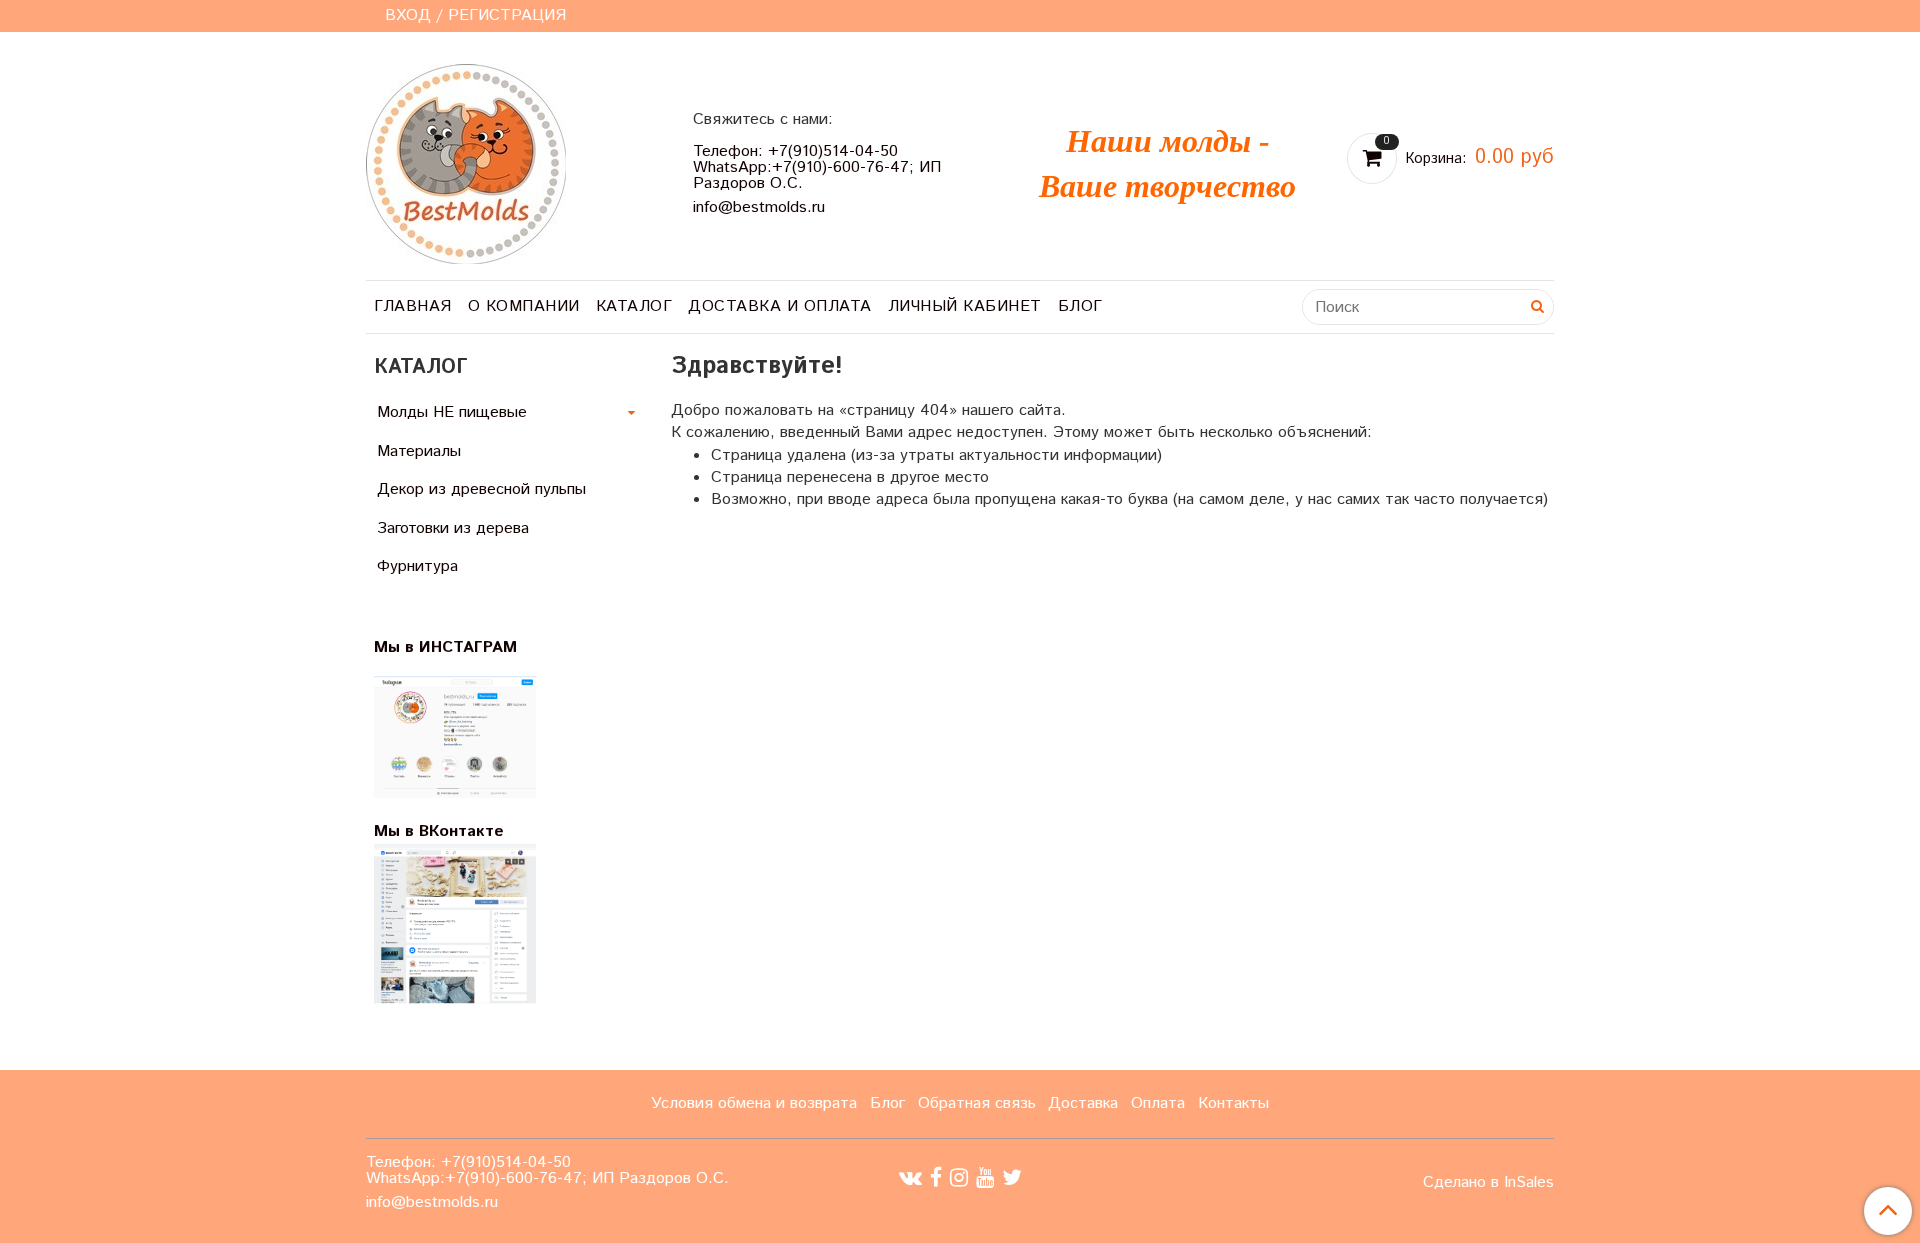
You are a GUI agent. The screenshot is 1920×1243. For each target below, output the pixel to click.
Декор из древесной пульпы (481, 489)
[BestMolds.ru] (466, 161)
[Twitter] (1012, 1178)
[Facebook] (936, 1178)
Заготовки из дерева (453, 528)
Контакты (1233, 1103)
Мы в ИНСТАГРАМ (458, 647)
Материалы (419, 451)
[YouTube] (985, 1178)
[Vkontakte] (910, 1178)
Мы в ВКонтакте (439, 831)
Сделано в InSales (1488, 1183)
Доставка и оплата (780, 306)
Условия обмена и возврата (754, 1103)
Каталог (634, 306)
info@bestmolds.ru (759, 207)
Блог (1080, 306)
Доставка (1083, 1103)
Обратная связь (977, 1103)
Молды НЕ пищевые (452, 412)
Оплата (1158, 1103)
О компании (524, 306)
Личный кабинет (965, 306)
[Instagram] (959, 1178)
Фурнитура (417, 566)
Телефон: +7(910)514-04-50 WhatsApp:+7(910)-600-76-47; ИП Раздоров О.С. (817, 167)
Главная (413, 306)
